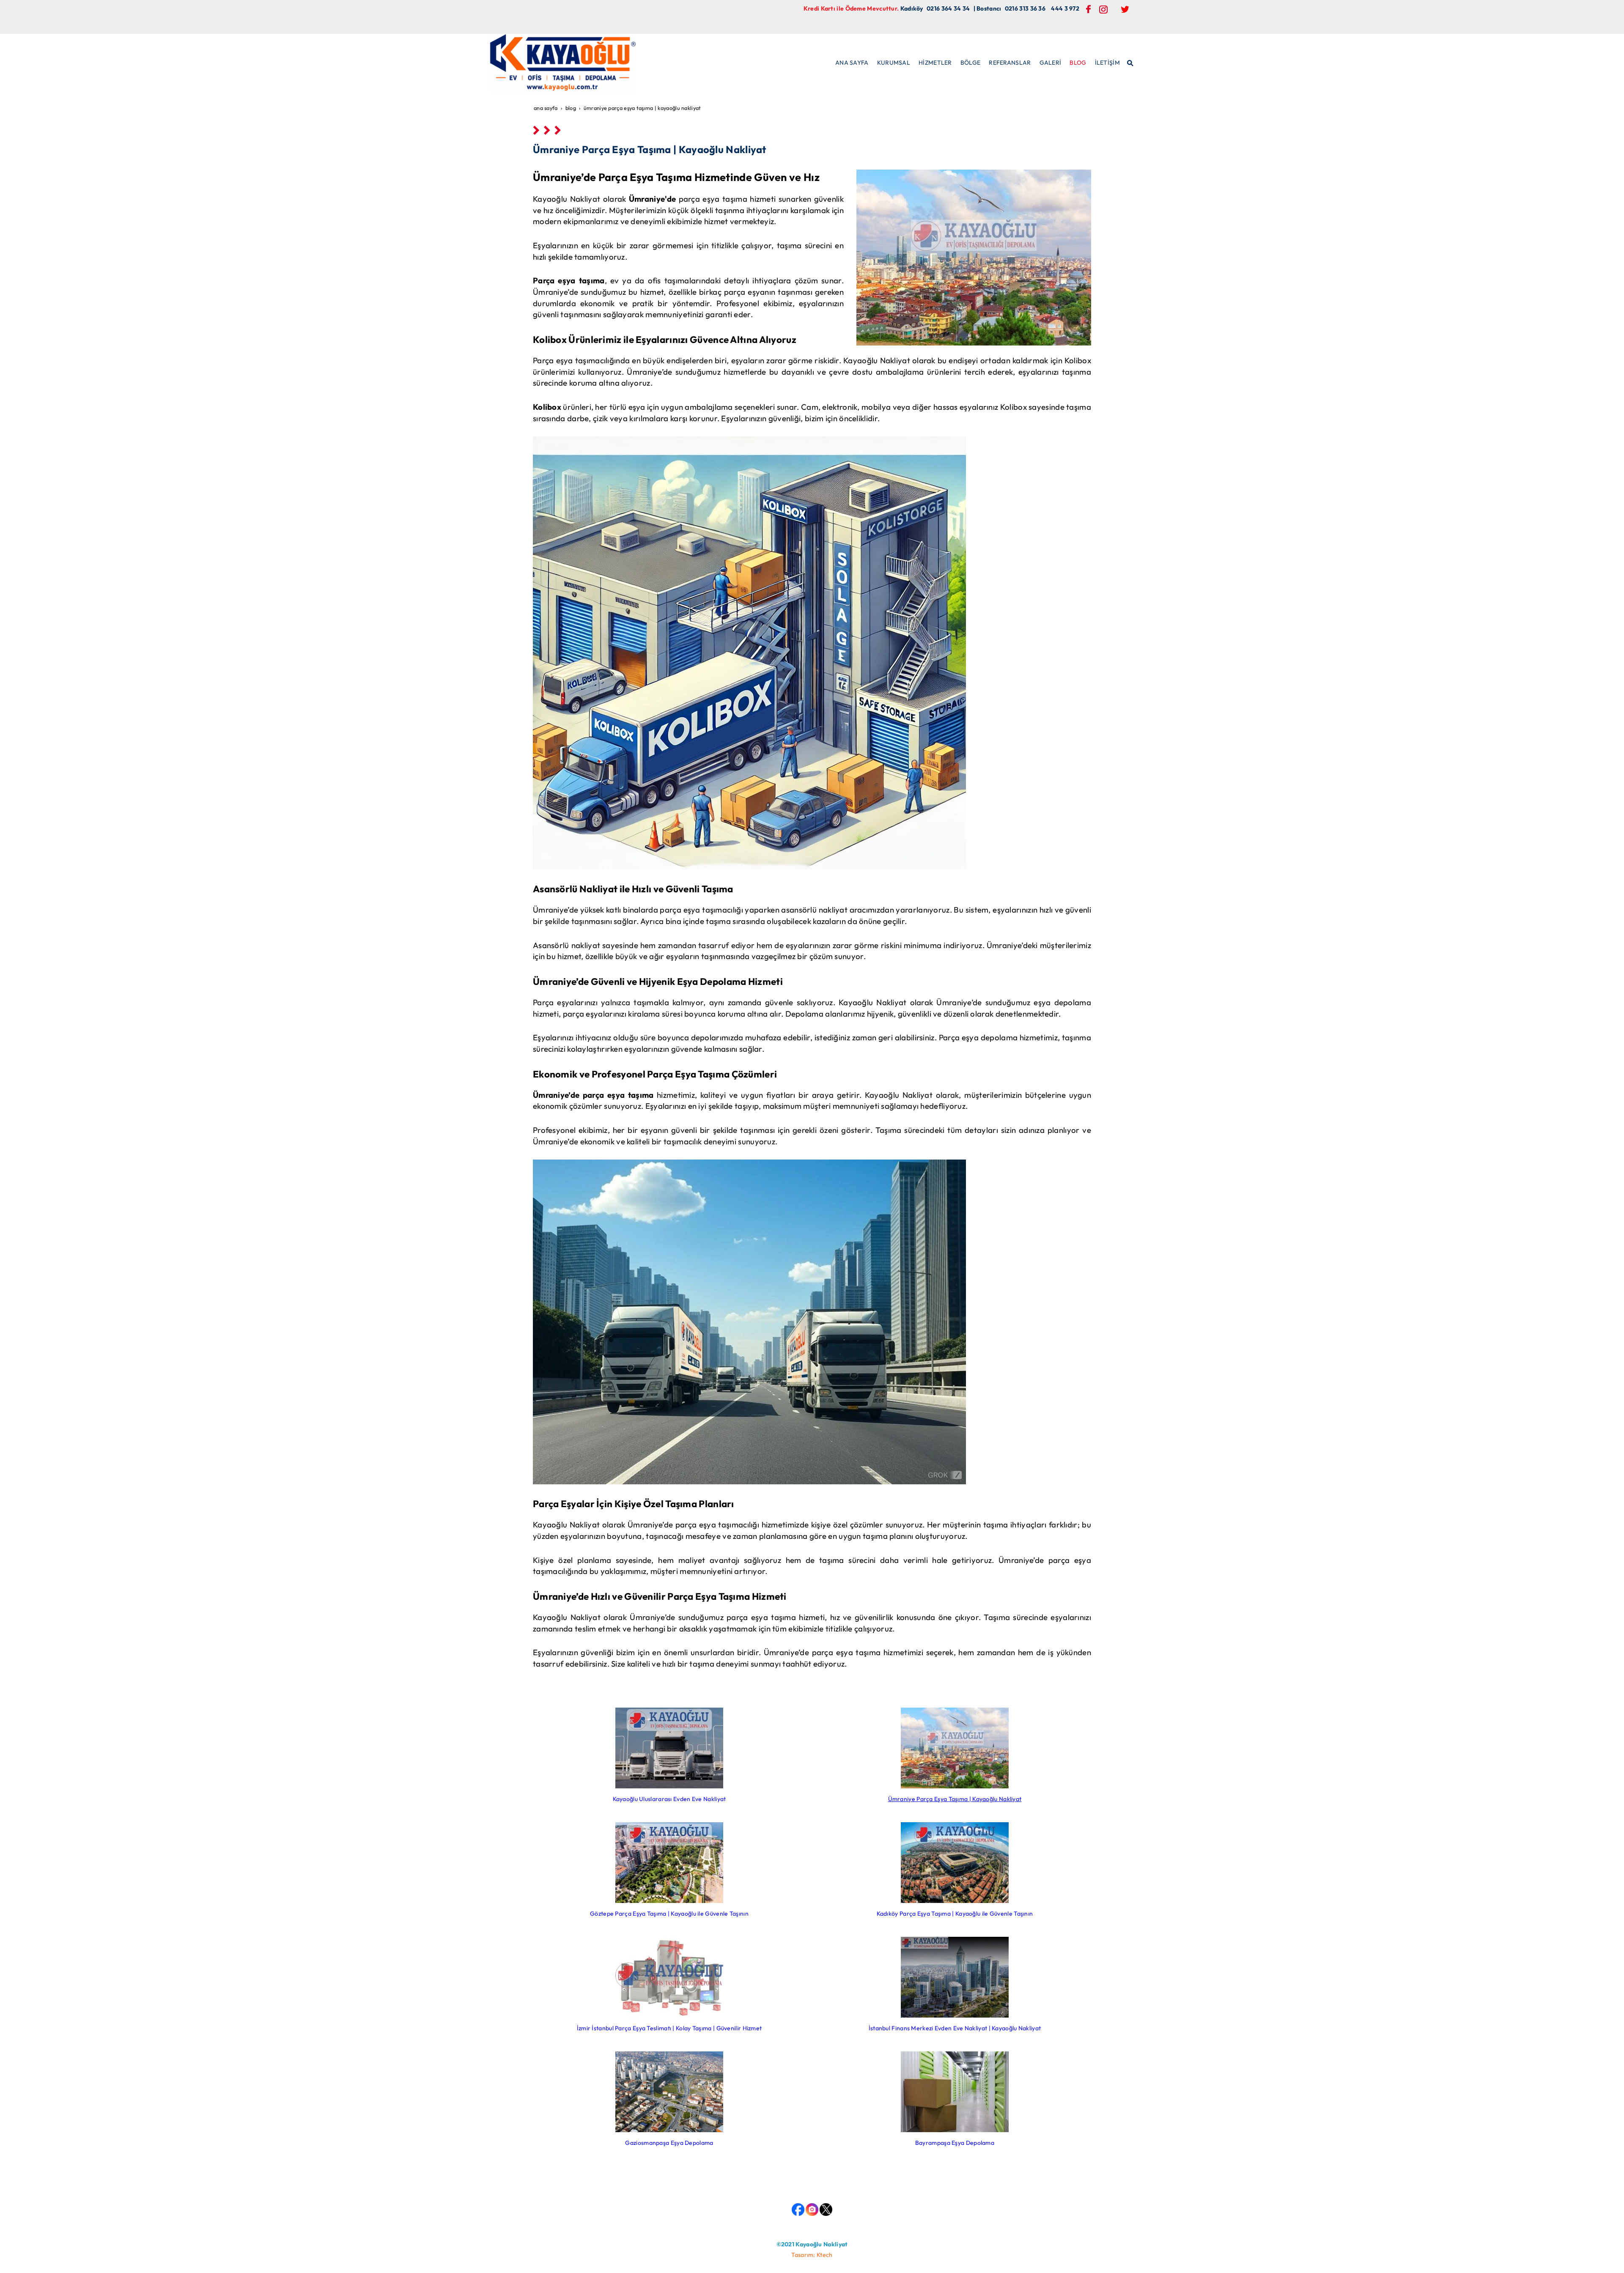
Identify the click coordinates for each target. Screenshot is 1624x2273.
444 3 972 (1065, 8)
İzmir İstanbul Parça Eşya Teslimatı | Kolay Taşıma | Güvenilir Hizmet (669, 2028)
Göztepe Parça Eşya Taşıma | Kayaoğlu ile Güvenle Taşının (669, 1914)
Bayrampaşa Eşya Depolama (955, 2143)
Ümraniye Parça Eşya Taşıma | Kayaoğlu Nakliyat (955, 1799)
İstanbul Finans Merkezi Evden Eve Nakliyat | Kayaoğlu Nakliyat (955, 2028)
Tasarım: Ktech (812, 2255)
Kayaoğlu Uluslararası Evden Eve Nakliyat (669, 1799)
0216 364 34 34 (948, 8)
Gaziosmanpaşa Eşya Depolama (669, 2143)
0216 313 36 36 (1025, 8)
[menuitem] (852, 63)
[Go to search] (1131, 62)
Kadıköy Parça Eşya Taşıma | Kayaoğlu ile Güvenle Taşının (955, 1914)
